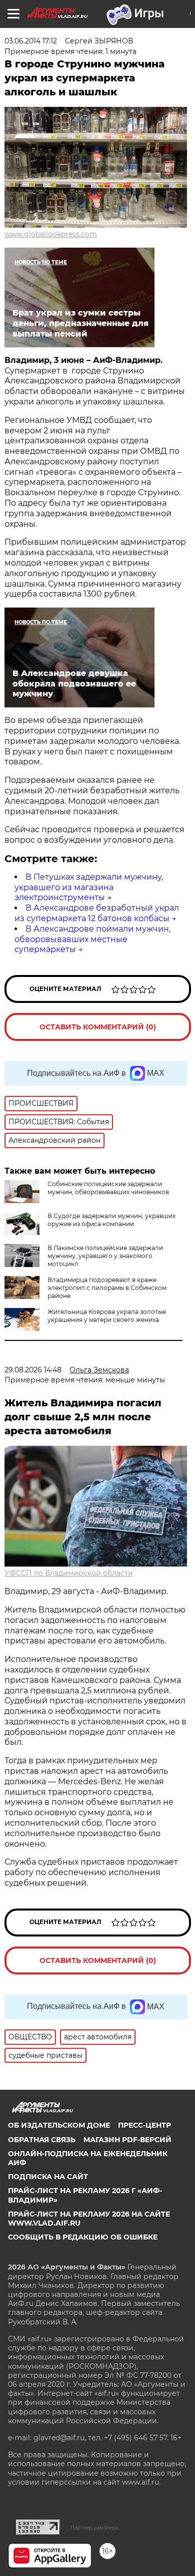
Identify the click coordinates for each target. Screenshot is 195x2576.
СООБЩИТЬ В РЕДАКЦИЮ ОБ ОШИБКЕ (83, 2237)
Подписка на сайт (48, 2177)
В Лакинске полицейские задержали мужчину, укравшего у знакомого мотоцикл (105, 1256)
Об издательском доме (59, 2125)
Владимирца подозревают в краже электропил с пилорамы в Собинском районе (107, 1288)
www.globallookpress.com (51, 234)
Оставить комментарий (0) (98, 1027)
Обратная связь (42, 2140)
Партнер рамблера (94, 2528)
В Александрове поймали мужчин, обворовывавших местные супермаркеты (92, 939)
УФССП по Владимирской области (69, 1573)
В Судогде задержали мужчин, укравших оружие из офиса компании (111, 1220)
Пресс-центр (144, 2125)
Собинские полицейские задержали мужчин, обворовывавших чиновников (108, 1188)
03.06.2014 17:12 (31, 41)
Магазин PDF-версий (127, 2140)
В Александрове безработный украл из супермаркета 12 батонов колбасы (97, 913)
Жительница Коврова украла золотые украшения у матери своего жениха (107, 1316)
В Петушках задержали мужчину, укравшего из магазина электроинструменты (89, 887)
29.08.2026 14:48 (33, 1370)
